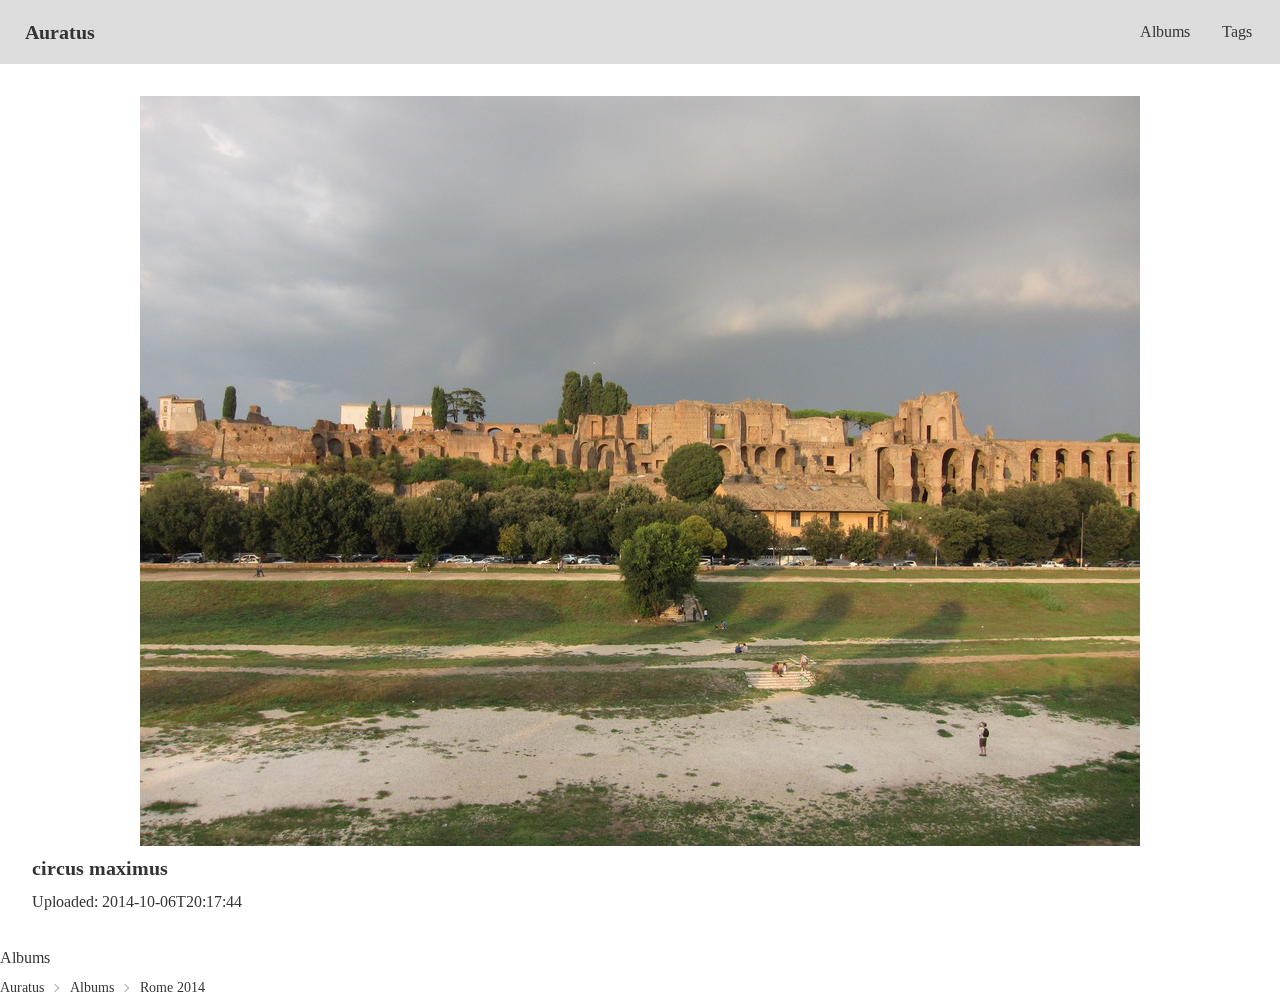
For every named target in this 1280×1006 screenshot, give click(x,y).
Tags (1237, 31)
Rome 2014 (172, 987)
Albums (1165, 31)
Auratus (60, 32)
